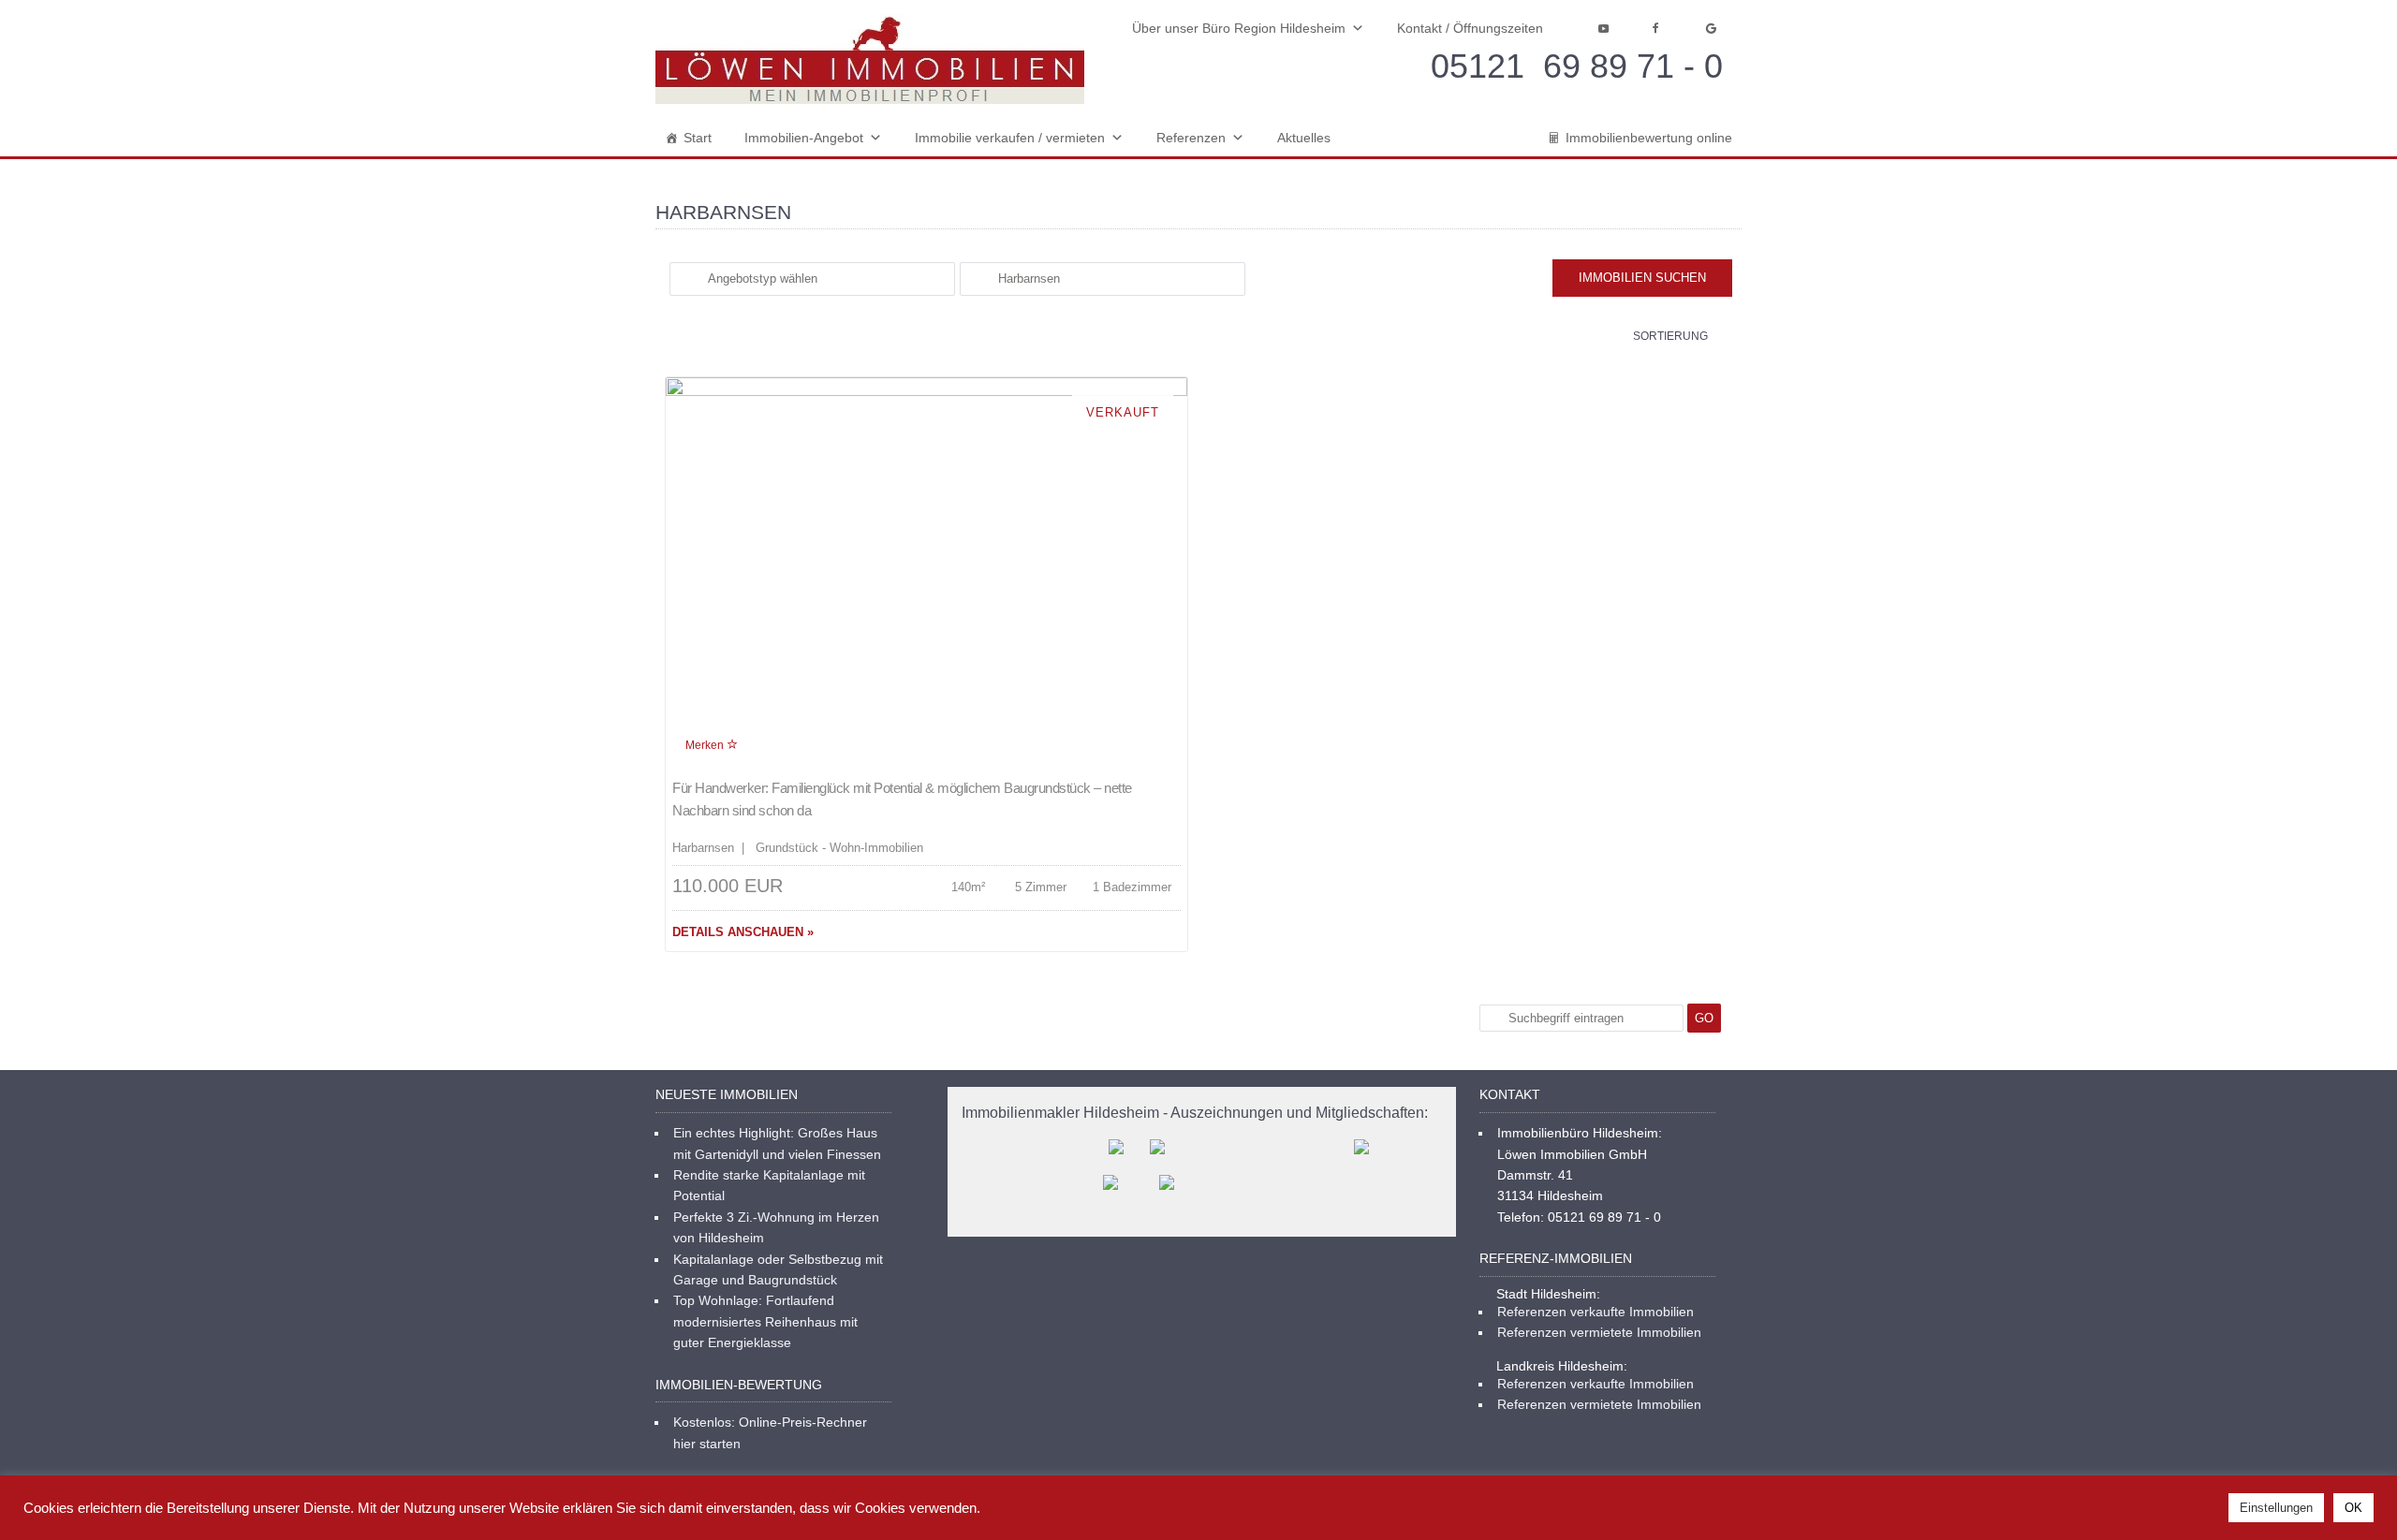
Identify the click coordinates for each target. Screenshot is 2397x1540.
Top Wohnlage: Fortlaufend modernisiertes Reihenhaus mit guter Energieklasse (765, 1321)
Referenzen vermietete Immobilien (1599, 1332)
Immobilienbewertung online (1649, 138)
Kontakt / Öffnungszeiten (1470, 28)
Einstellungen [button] (2276, 1508)
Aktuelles (1304, 138)
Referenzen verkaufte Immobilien (1596, 1312)
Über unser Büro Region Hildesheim (1239, 28)
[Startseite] (870, 59)
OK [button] (2353, 1508)
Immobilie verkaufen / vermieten (1010, 138)
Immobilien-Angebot (804, 138)
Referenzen (1191, 138)
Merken (706, 745)
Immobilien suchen (1642, 278)
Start (698, 138)
